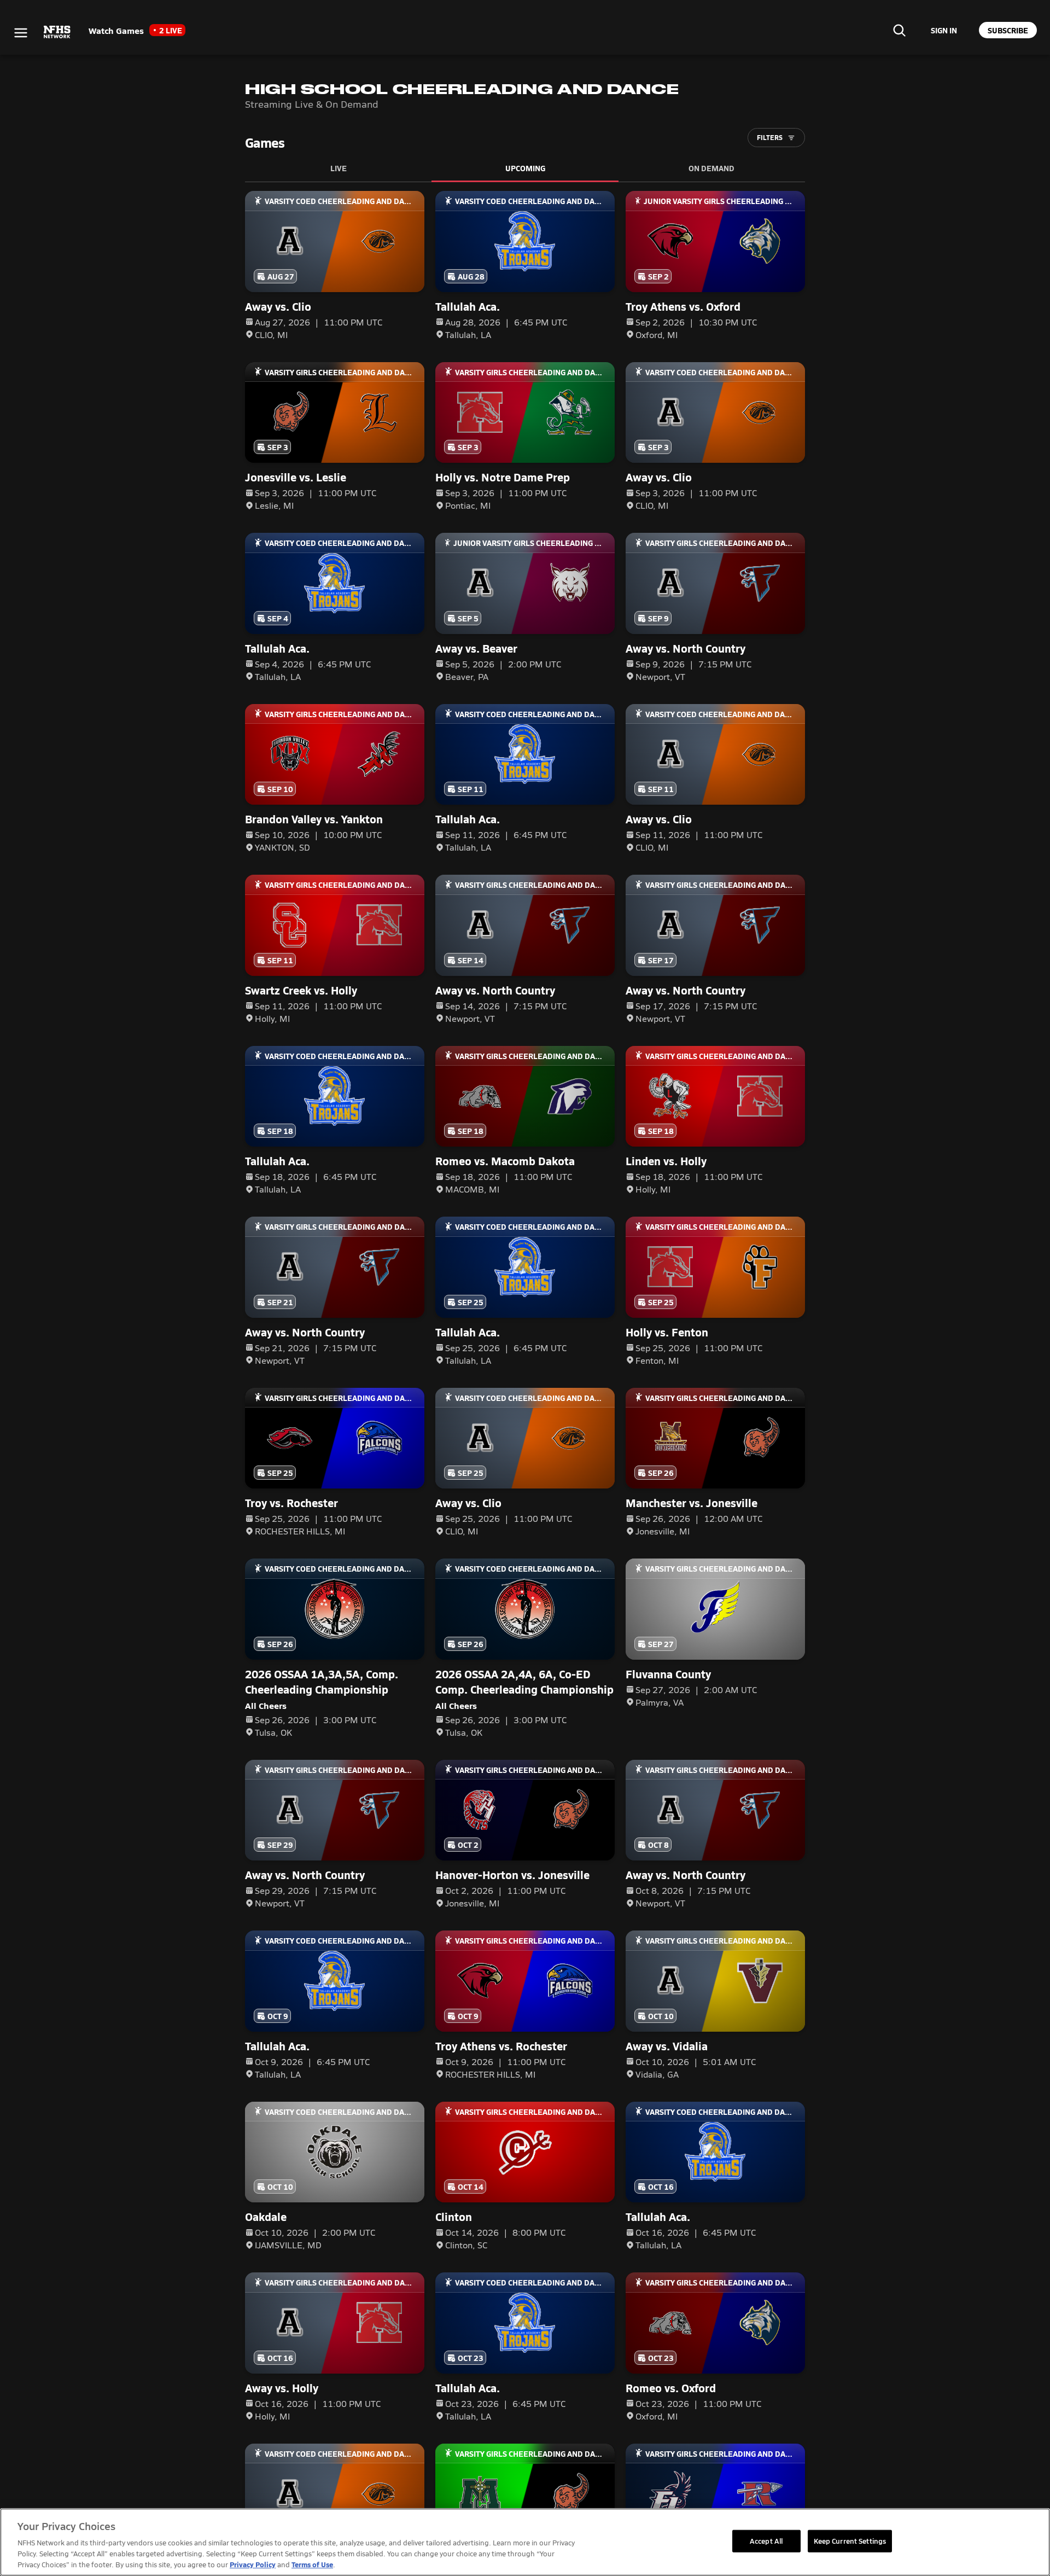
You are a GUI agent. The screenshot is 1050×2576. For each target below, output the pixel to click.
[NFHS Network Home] (57, 32)
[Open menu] (21, 33)
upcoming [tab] (525, 168)
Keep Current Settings (850, 2540)
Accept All (766, 2540)
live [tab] (339, 168)
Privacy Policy (253, 2564)
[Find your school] (899, 30)
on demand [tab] (711, 168)
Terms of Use (312, 2564)
